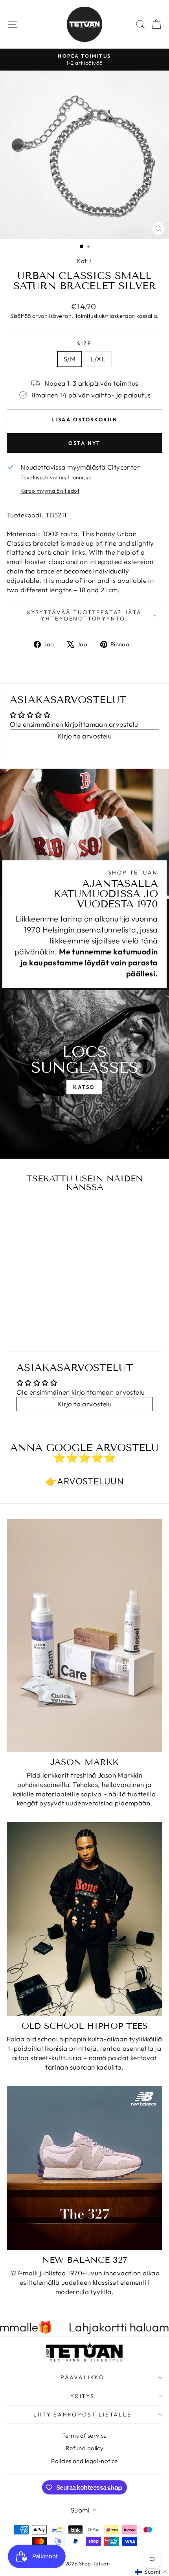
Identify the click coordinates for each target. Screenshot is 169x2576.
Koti (83, 261)
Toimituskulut (92, 316)
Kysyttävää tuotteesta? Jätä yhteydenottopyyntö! (85, 615)
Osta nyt (84, 443)
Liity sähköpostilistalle (82, 2415)
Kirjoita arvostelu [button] (85, 736)
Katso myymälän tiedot (50, 491)
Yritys (83, 2396)
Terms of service (84, 2435)
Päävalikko (83, 2377)
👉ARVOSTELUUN (84, 1481)
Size (84, 343)
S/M (70, 359)
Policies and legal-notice (84, 2461)
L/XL (98, 359)
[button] (151, 2572)
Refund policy (85, 2448)
